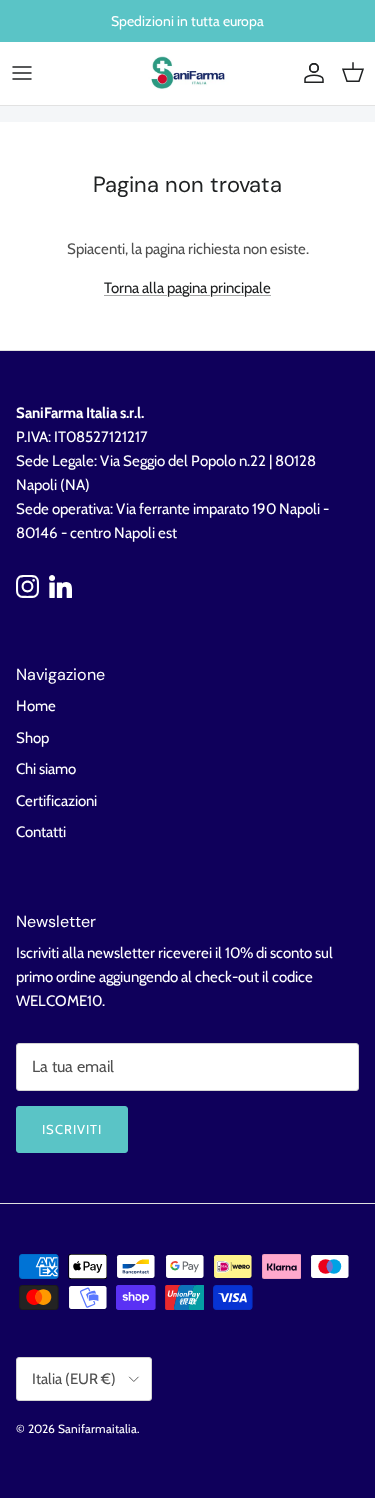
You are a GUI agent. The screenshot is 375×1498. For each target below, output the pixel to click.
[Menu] (22, 73)
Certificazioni (56, 801)
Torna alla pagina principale (187, 288)
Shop (32, 738)
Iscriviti (72, 1129)
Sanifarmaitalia (97, 1428)
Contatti (41, 832)
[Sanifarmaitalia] (188, 73)
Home (36, 706)
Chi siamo (46, 769)
